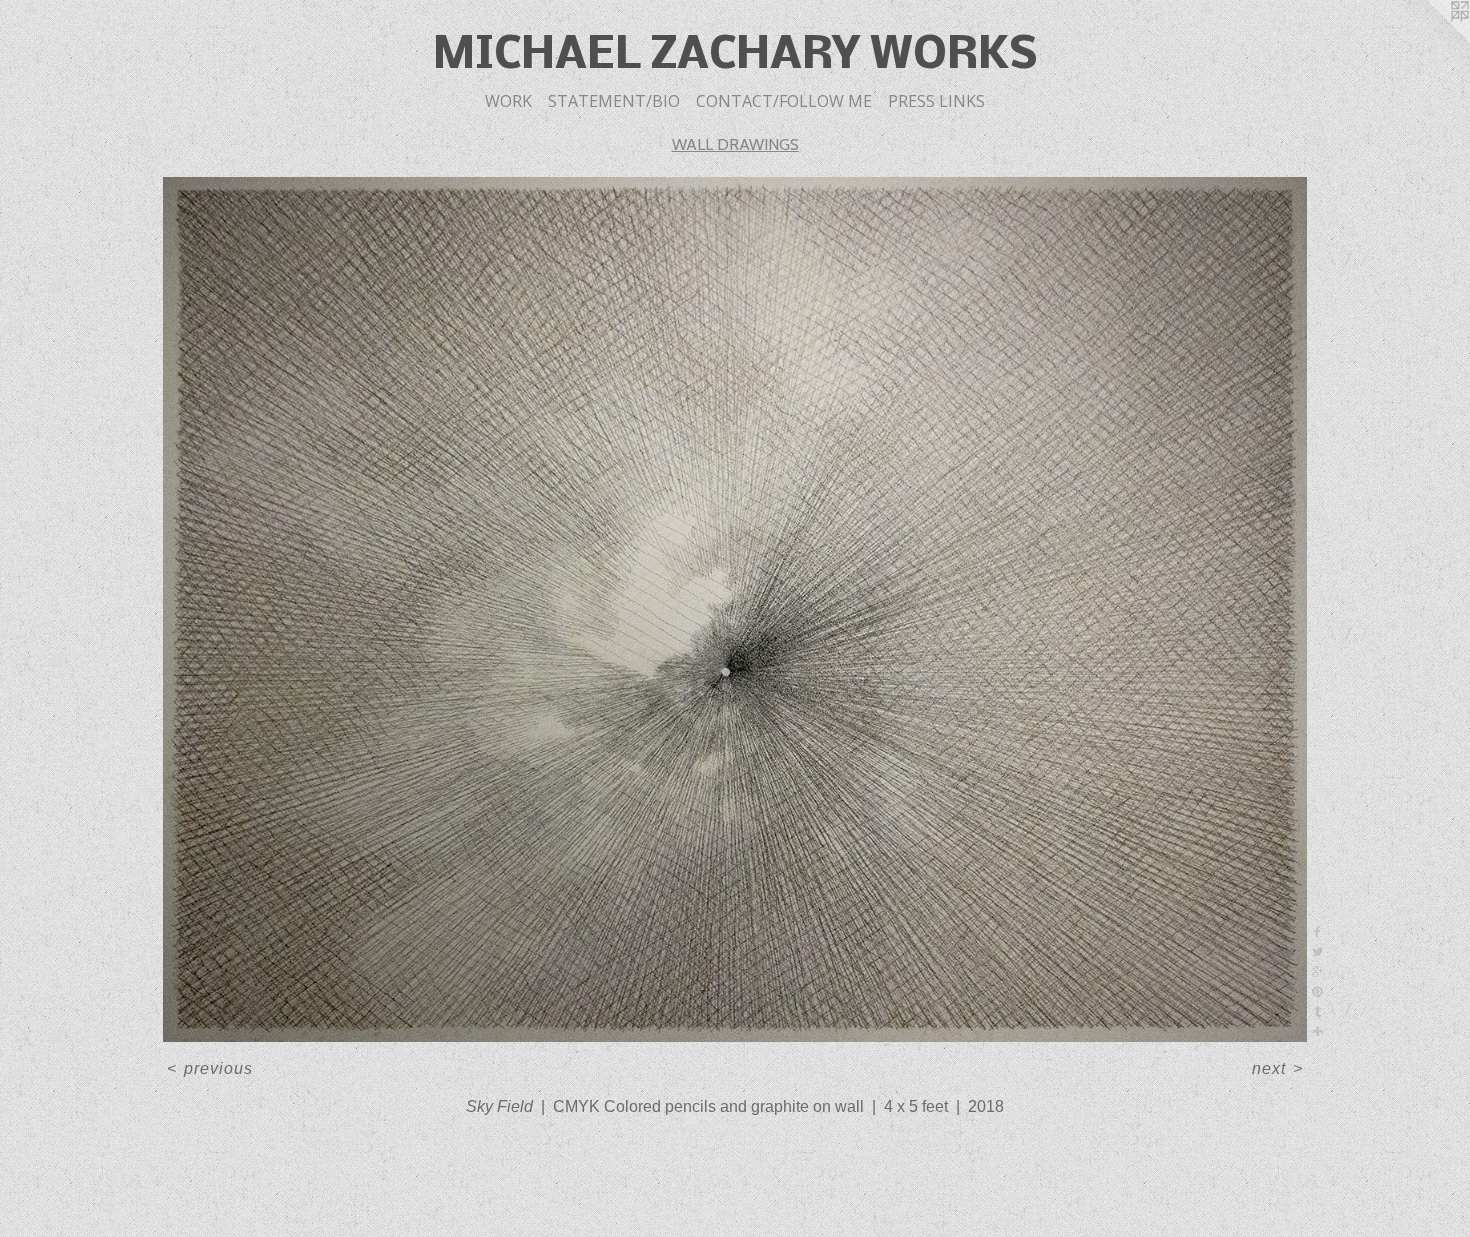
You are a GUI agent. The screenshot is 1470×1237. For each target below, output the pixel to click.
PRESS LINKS (936, 101)
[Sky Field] (735, 610)
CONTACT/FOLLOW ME (784, 101)
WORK (508, 101)
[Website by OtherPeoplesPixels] (1430, 40)
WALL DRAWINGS (735, 144)
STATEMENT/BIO (614, 101)
